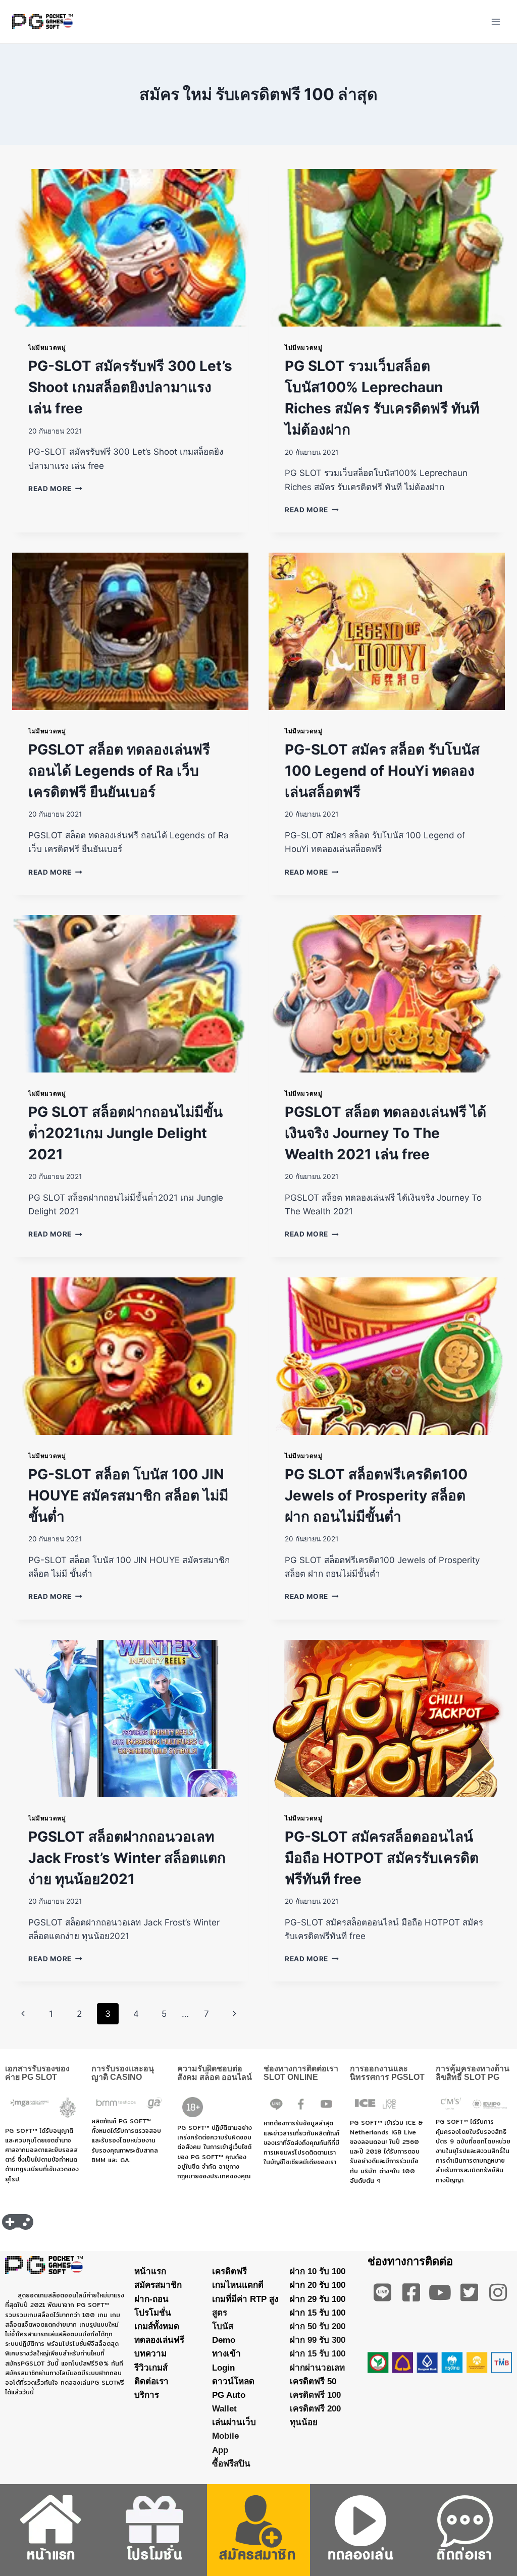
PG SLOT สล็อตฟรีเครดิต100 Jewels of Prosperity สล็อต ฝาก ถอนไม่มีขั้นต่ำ (376, 1495)
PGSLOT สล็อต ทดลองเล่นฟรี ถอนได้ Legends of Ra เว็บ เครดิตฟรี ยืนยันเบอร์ (119, 771)
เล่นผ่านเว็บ (234, 2422)
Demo (224, 2340)
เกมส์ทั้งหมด (157, 2326)
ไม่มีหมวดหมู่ (47, 347)
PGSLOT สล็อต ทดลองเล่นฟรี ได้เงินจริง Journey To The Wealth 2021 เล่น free (385, 1133)
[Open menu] (496, 21)
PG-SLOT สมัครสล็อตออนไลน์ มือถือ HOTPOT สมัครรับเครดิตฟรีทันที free (382, 1858)
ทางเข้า (226, 2354)
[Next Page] (235, 2014)
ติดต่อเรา (151, 2381)
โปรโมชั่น (153, 2313)
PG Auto (229, 2395)
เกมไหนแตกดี (238, 2285)
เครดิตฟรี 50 (313, 2381)
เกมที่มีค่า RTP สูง (245, 2299)
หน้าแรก (150, 2271)
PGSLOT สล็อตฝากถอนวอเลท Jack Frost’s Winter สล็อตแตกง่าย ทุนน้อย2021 (127, 1858)
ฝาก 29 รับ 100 (318, 2299)
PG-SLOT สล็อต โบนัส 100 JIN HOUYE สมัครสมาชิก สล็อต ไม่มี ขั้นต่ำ (128, 1495)
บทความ (150, 2354)
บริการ (147, 2395)
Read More (55, 489)
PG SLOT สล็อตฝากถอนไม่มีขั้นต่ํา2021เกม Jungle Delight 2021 (125, 1133)
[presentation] (130, 248)
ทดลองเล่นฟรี (159, 2340)
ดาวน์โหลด (233, 2381)
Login (223, 2368)
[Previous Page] (23, 2014)
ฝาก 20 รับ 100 (318, 2285)
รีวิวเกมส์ (151, 2368)
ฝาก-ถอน (151, 2299)
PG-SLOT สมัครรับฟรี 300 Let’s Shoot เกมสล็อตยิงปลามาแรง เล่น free (130, 387)
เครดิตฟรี (229, 2271)
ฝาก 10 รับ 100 (318, 2271)
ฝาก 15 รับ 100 (318, 2313)
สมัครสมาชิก (158, 2285)
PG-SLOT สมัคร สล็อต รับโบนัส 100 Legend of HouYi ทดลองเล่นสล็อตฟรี (382, 771)
